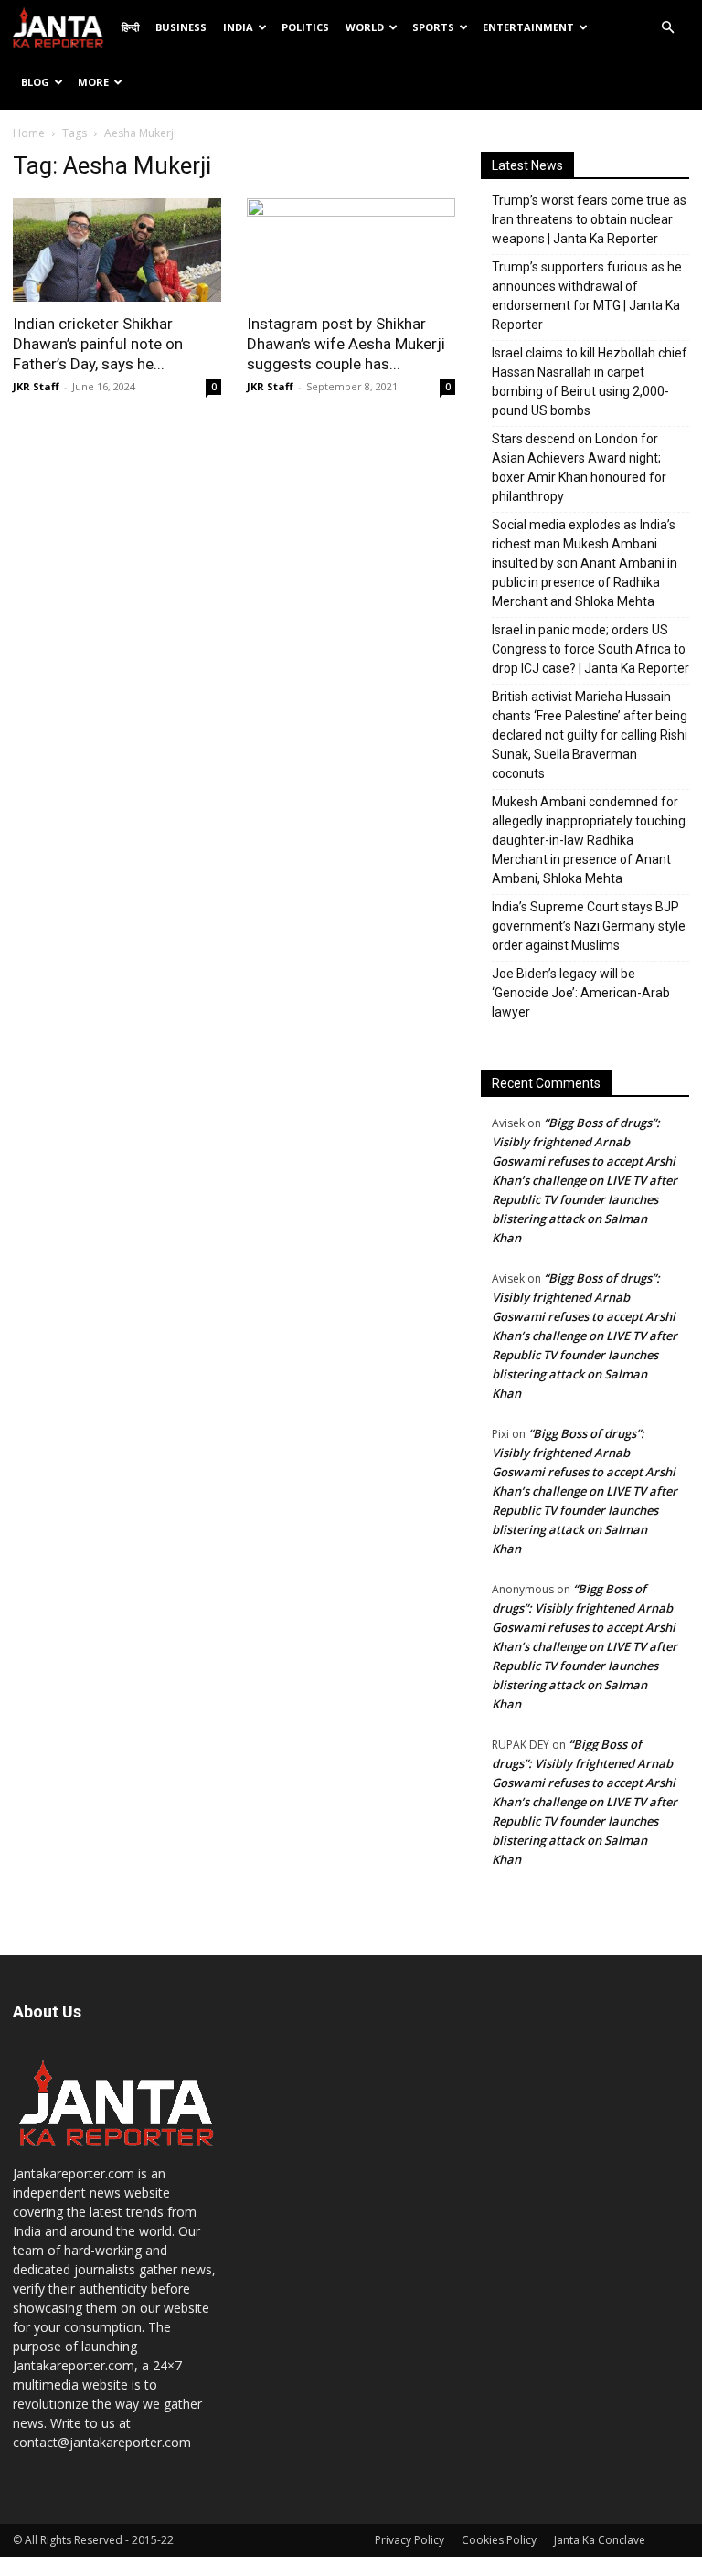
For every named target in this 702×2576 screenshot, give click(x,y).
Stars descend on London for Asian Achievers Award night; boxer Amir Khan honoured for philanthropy (579, 468)
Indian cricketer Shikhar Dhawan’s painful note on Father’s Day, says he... (98, 344)
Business (181, 27)
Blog (35, 82)
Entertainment (528, 27)
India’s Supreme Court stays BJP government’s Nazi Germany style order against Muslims (589, 926)
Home (29, 133)
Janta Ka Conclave (600, 2540)
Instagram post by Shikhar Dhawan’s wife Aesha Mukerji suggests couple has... (346, 344)
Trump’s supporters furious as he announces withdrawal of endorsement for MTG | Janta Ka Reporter (587, 296)
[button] (667, 28)
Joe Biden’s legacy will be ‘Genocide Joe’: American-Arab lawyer (581, 993)
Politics (305, 27)
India (238, 27)
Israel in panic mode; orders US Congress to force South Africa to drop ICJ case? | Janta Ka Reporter (590, 649)
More (93, 82)
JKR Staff (36, 386)
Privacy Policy (409, 2540)
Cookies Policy (499, 2540)
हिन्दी (130, 27)
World (365, 27)
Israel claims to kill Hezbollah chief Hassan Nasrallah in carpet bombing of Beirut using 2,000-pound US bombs (590, 382)
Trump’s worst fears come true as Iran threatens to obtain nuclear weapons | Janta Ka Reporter (589, 219)
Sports (433, 27)
